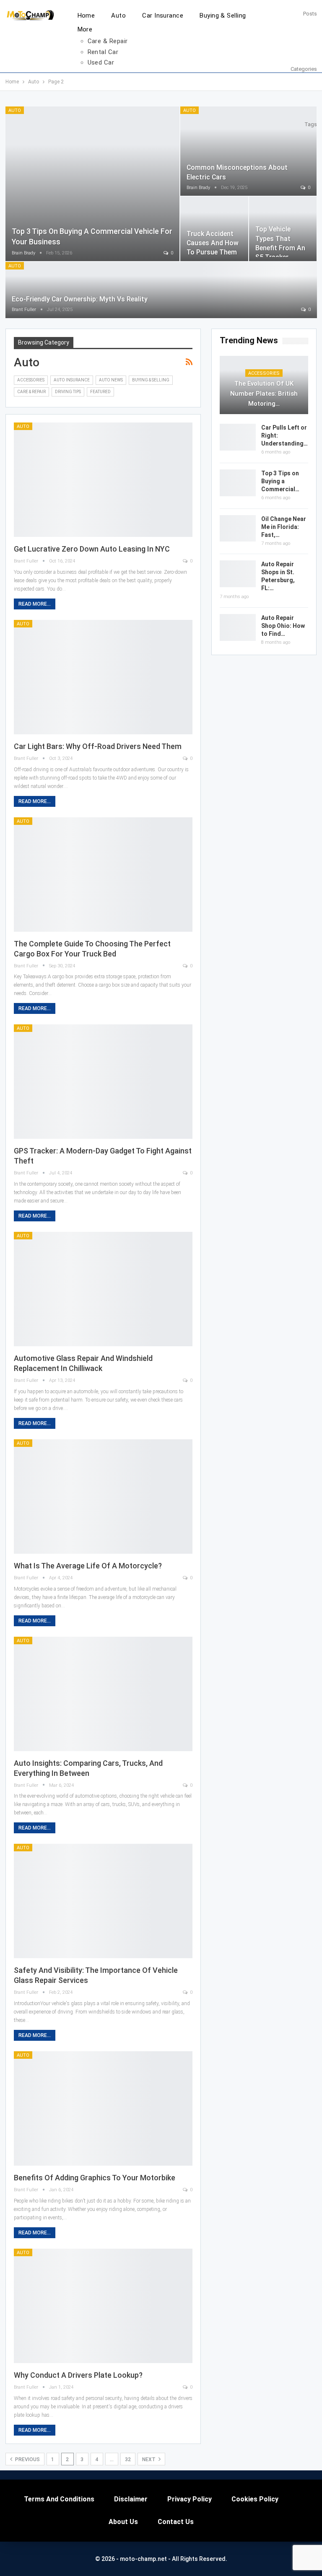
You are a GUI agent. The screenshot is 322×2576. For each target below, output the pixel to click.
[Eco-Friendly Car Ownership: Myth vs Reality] (161, 290)
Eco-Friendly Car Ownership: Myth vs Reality (80, 299)
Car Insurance (163, 16)
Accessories (31, 380)
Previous (27, 2459)
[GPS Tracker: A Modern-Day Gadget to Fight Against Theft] (103, 1082)
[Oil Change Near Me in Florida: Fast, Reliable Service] (238, 529)
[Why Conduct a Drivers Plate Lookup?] (103, 2306)
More (85, 29)
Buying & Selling (223, 16)
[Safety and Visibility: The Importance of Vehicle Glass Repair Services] (103, 1901)
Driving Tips (68, 392)
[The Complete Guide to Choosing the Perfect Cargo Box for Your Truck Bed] (103, 875)
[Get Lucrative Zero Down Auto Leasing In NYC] (103, 480)
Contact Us (176, 2522)
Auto (118, 16)
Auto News (111, 380)
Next (149, 2459)
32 (128, 2459)
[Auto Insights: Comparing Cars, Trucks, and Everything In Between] (103, 1694)
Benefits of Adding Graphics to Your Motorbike (95, 2178)
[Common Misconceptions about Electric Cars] (249, 151)
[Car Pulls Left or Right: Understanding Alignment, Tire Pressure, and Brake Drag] (238, 437)
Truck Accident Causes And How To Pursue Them (213, 243)
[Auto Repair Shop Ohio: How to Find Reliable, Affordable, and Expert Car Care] (238, 627)
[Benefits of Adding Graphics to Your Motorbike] (103, 2108)
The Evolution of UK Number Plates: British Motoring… (264, 394)
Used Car (101, 62)
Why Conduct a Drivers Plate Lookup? (78, 2375)
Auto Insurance (72, 380)
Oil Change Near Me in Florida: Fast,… (284, 527)
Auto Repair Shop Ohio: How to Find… (283, 626)
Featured (100, 392)
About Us (123, 2522)
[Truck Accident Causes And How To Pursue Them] (214, 229)
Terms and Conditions (59, 2499)
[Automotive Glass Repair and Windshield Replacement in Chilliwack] (103, 1289)
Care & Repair (108, 41)
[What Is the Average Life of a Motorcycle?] (103, 1497)
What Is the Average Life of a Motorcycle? (88, 1566)
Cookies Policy (255, 2499)
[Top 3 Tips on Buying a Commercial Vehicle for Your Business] (92, 184)
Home (86, 16)
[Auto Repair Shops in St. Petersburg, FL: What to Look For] (238, 574)
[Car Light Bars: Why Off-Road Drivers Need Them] (103, 677)
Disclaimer (131, 2499)
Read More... (35, 604)
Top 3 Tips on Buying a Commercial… (280, 481)
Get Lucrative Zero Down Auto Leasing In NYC (92, 549)
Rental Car (103, 52)
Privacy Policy (190, 2499)
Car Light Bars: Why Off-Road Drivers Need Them (98, 746)
